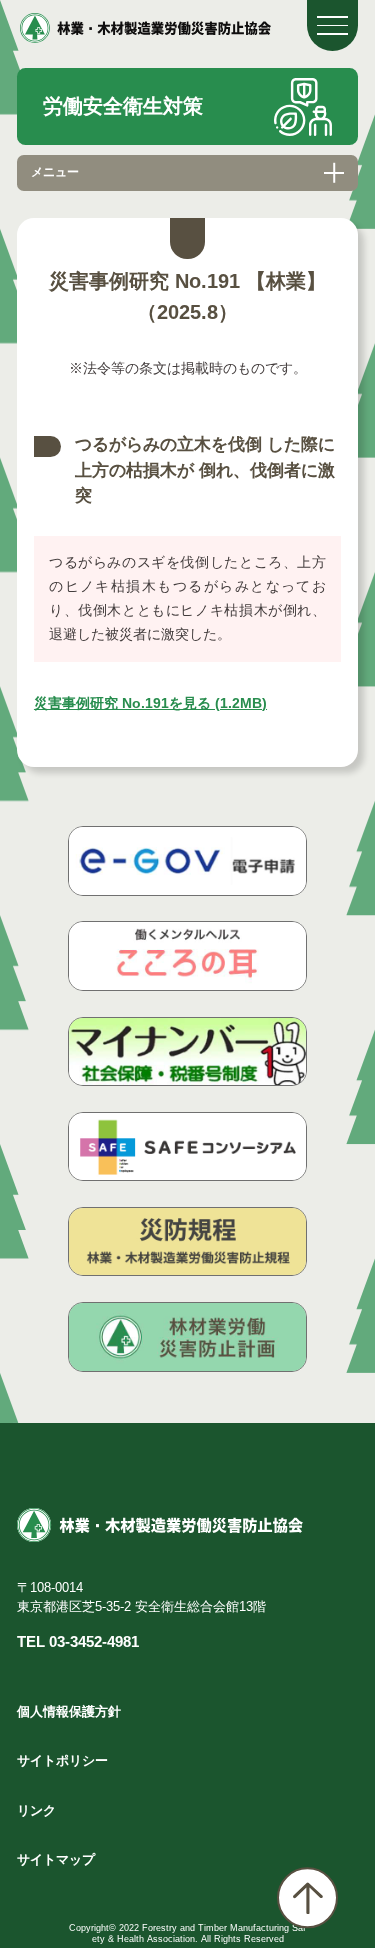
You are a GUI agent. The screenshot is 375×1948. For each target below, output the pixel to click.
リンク (36, 1810)
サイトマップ (56, 1859)
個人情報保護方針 (69, 1711)
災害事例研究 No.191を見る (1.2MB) (150, 703)
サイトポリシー (62, 1760)
